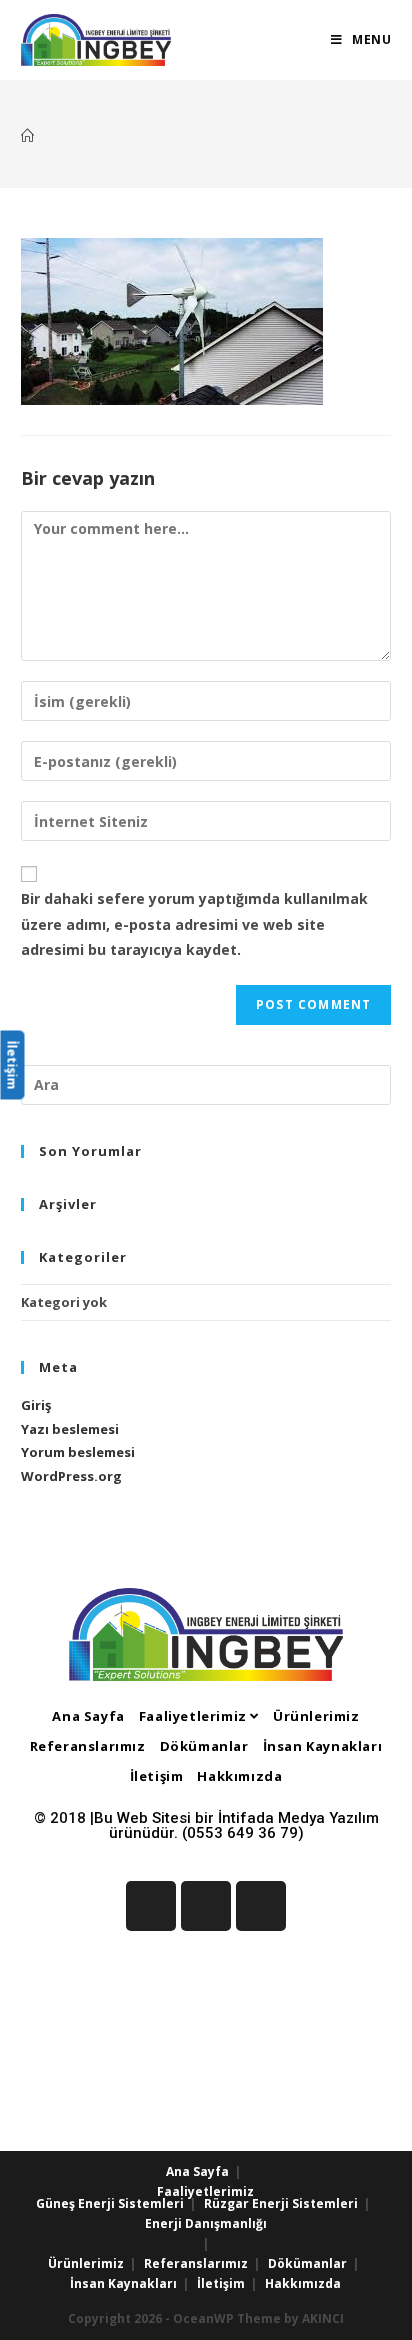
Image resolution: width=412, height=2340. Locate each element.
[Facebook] (151, 1906)
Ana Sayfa (88, 1716)
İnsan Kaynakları (323, 1746)
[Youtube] (261, 1906)
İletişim (157, 1776)
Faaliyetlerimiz (195, 1716)
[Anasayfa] (27, 136)
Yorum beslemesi (78, 1452)
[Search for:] (206, 1083)
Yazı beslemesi (70, 1429)
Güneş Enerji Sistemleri (110, 2203)
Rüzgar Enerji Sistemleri (281, 2203)
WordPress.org (71, 1476)
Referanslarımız (88, 1746)
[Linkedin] (206, 1906)
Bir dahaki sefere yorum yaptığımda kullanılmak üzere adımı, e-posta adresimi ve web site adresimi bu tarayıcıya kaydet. (194, 923)
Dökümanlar (204, 1746)
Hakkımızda (239, 1776)
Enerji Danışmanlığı (206, 2223)
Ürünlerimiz (316, 1716)
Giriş (36, 1405)
